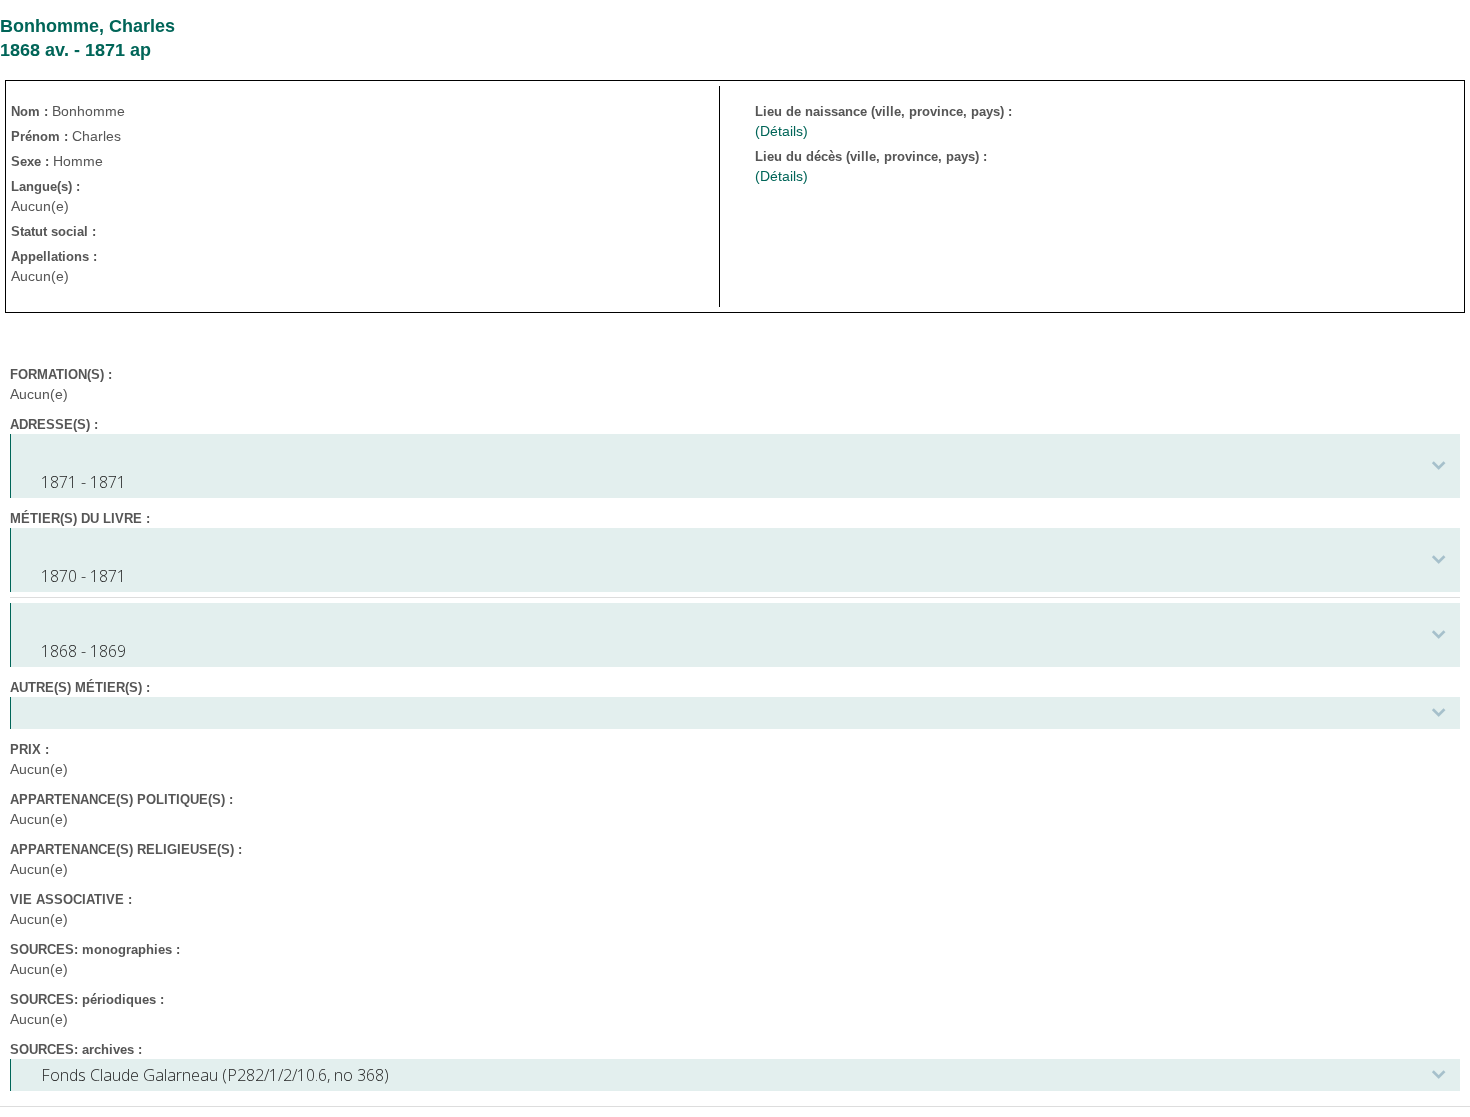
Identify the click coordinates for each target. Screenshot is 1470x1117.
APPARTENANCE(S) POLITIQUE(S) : (121, 799)
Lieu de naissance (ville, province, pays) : (885, 111)
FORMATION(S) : (61, 374)
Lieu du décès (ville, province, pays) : (873, 156)
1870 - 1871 (83, 576)
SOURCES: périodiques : (87, 999)
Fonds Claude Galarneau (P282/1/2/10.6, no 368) (215, 1075)
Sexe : (32, 161)
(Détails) (781, 131)
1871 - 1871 (83, 482)
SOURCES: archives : (76, 1049)
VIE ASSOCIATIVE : (71, 899)
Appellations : (54, 256)
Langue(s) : (45, 186)
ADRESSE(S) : (54, 424)
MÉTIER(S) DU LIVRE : (80, 518)
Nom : (31, 111)
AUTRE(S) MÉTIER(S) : (80, 687)
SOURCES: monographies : (95, 949)
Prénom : (41, 136)
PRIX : (29, 749)
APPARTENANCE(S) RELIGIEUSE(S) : (126, 849)
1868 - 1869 (83, 651)
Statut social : (53, 231)
